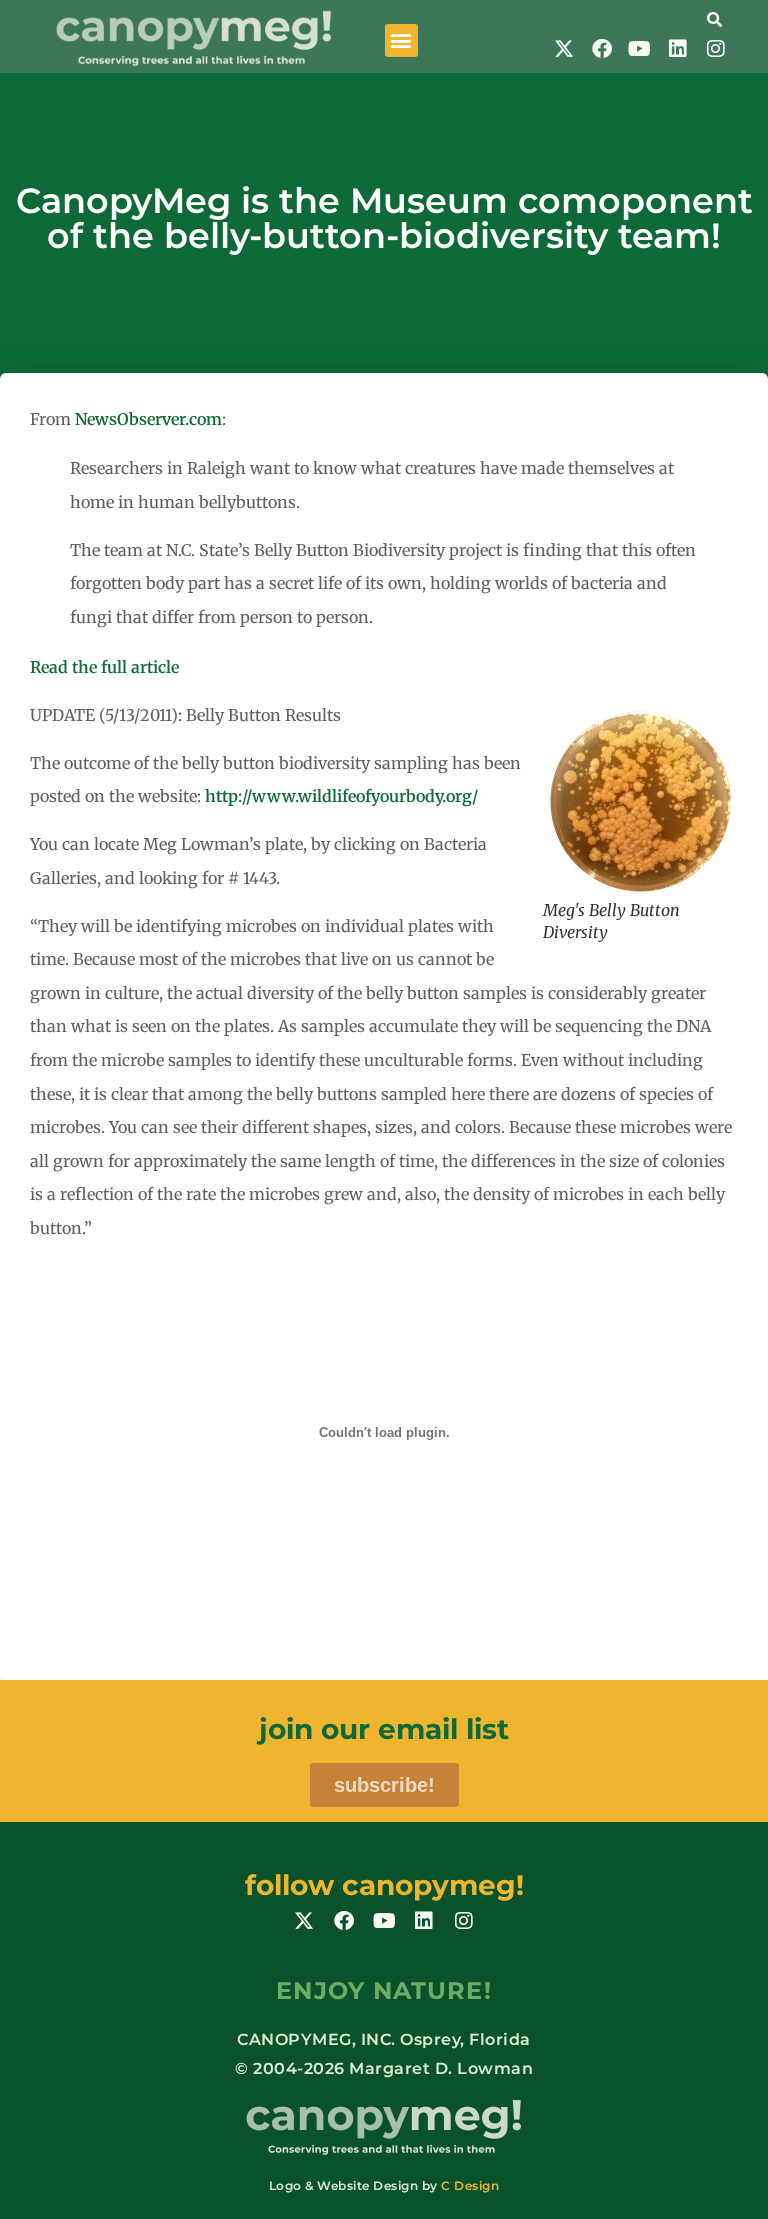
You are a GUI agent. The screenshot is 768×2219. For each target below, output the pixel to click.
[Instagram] (716, 49)
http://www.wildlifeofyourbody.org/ (341, 796)
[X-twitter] (564, 49)
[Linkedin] (678, 49)
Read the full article (104, 667)
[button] (401, 40)
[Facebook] (602, 49)
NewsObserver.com (148, 419)
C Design (470, 2185)
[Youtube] (640, 49)
